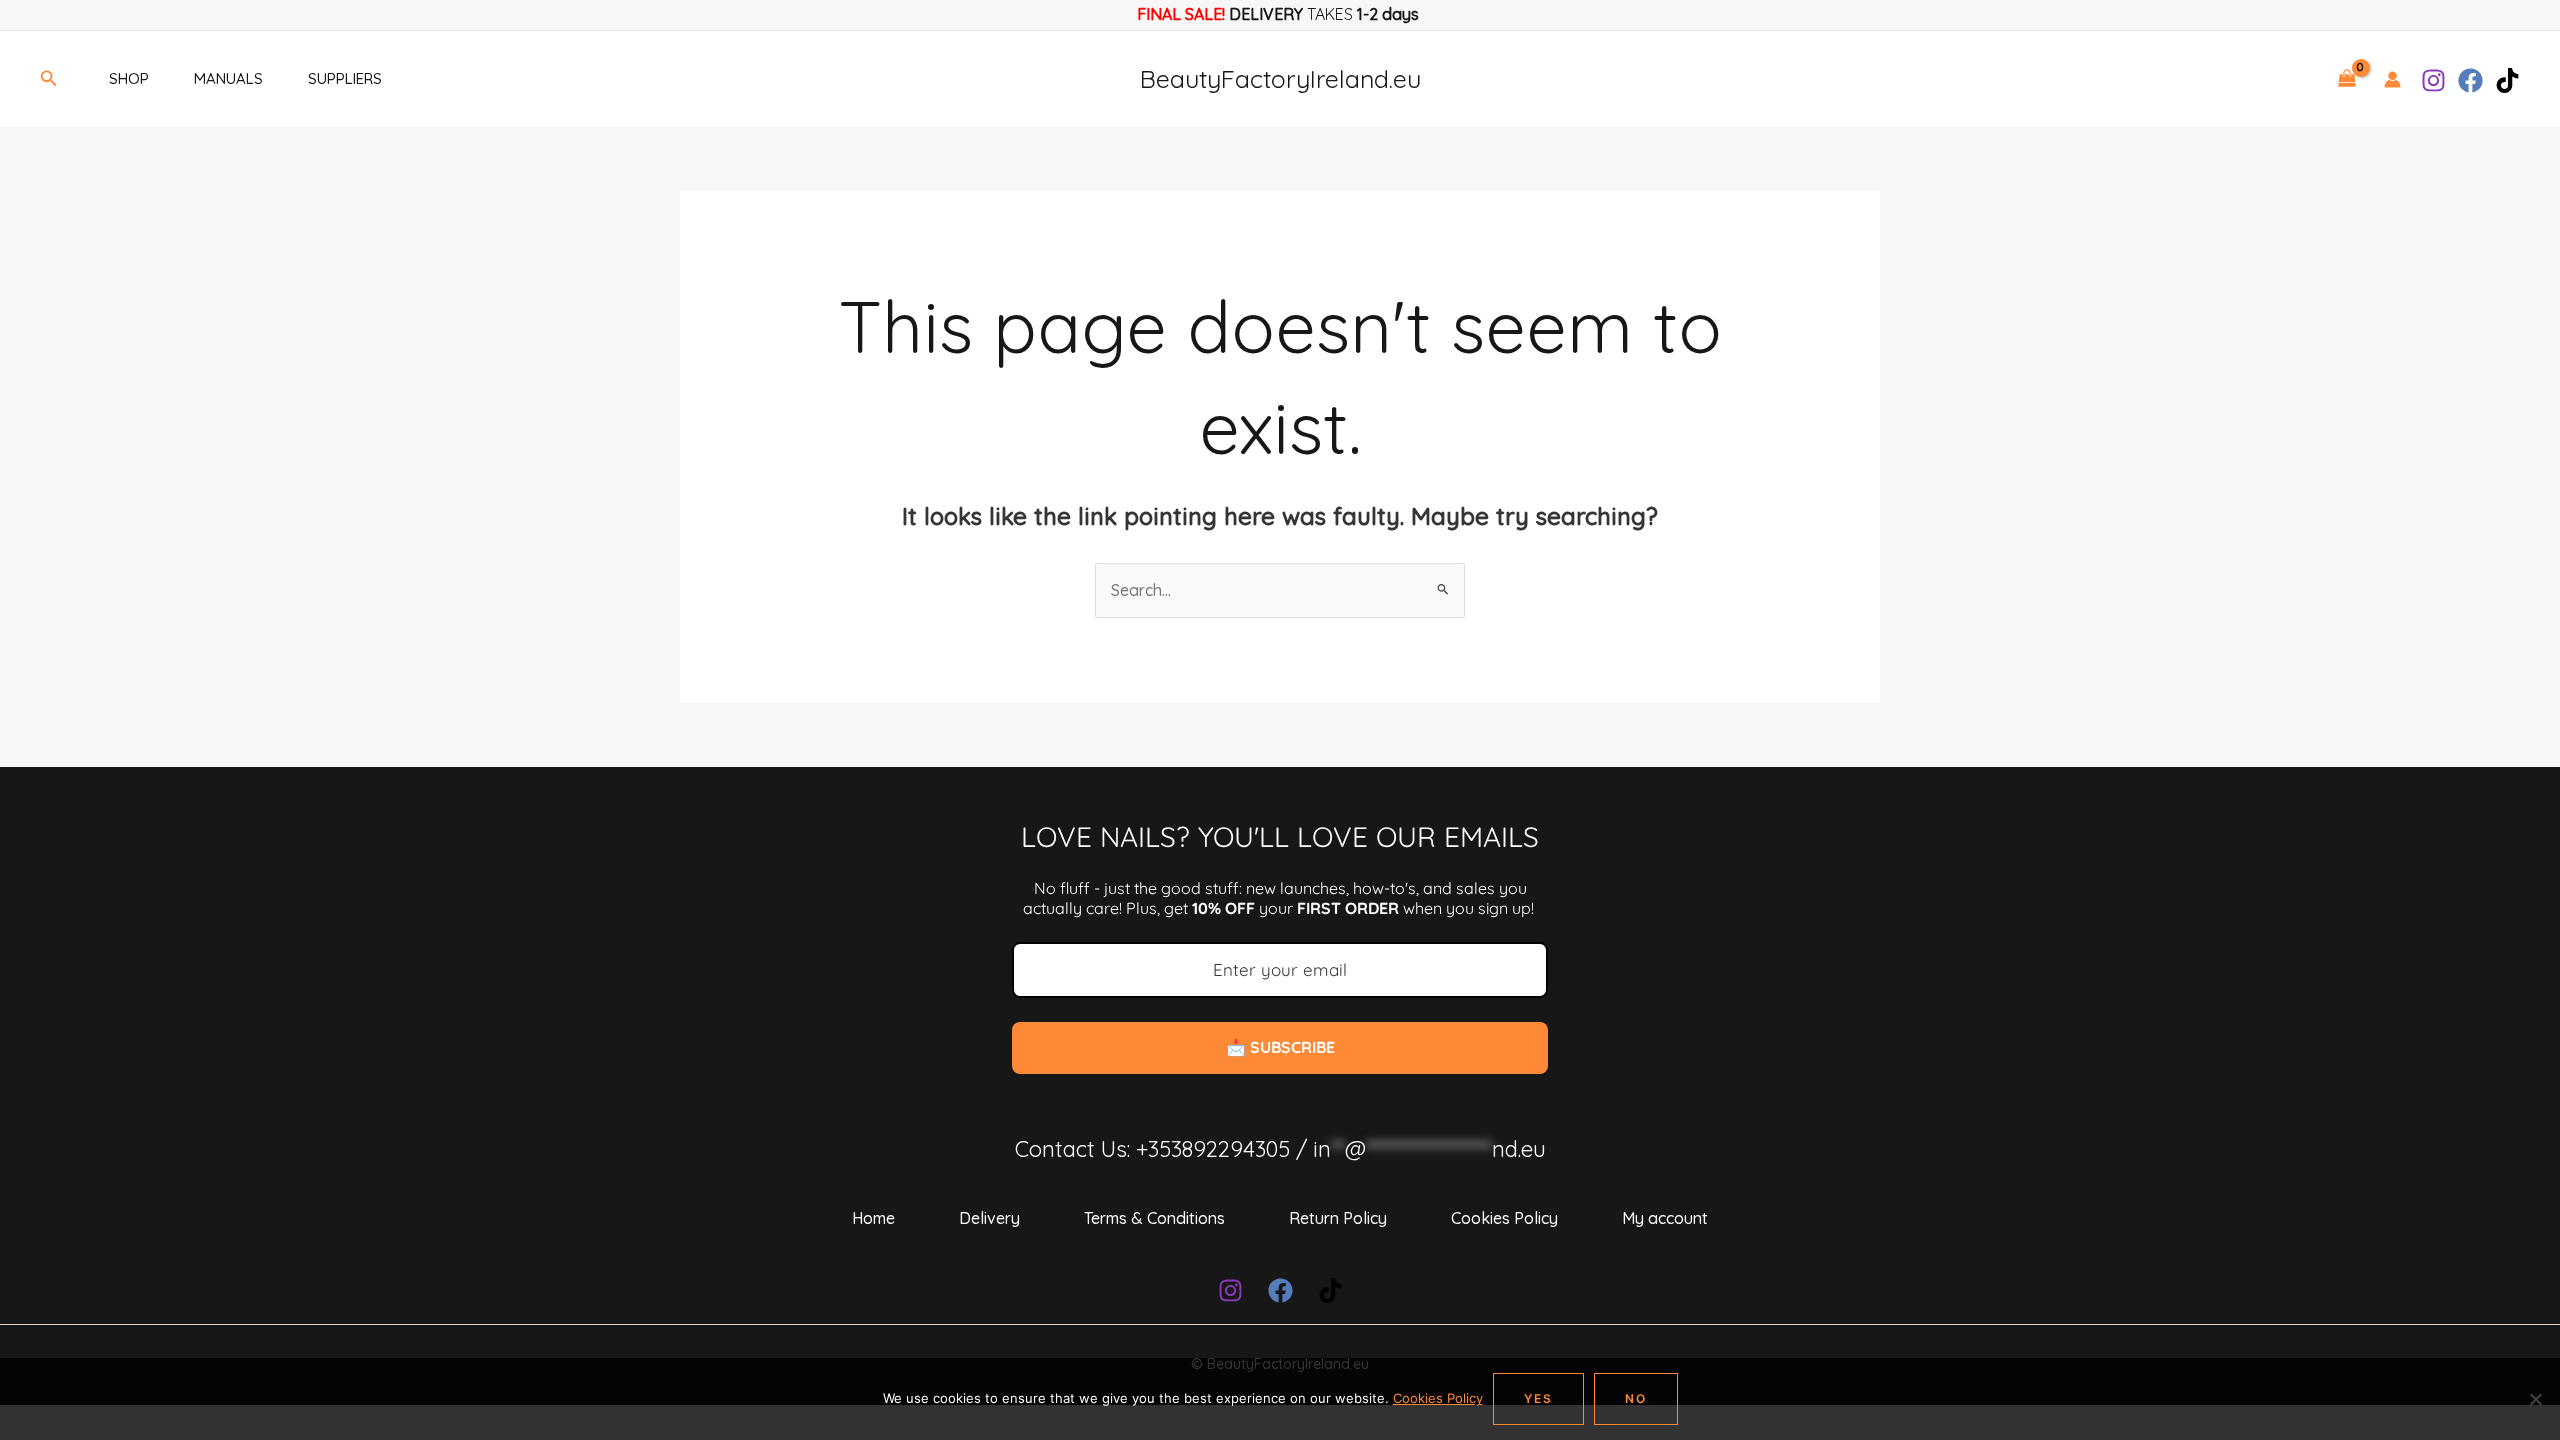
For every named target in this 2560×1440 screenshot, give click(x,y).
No (1636, 1398)
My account (1665, 1218)
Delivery (989, 1218)
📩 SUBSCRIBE (1280, 1047)
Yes (1538, 1398)
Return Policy (1338, 1218)
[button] (49, 79)
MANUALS (228, 78)
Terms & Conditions (1154, 1218)
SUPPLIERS (345, 78)
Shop (129, 78)
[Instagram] (2433, 80)
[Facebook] (2470, 80)
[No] (2535, 1399)
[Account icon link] (2392, 79)
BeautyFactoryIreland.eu (1280, 78)
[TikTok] (2507, 80)
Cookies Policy (1504, 1218)
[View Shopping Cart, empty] (2346, 79)
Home (873, 1218)
